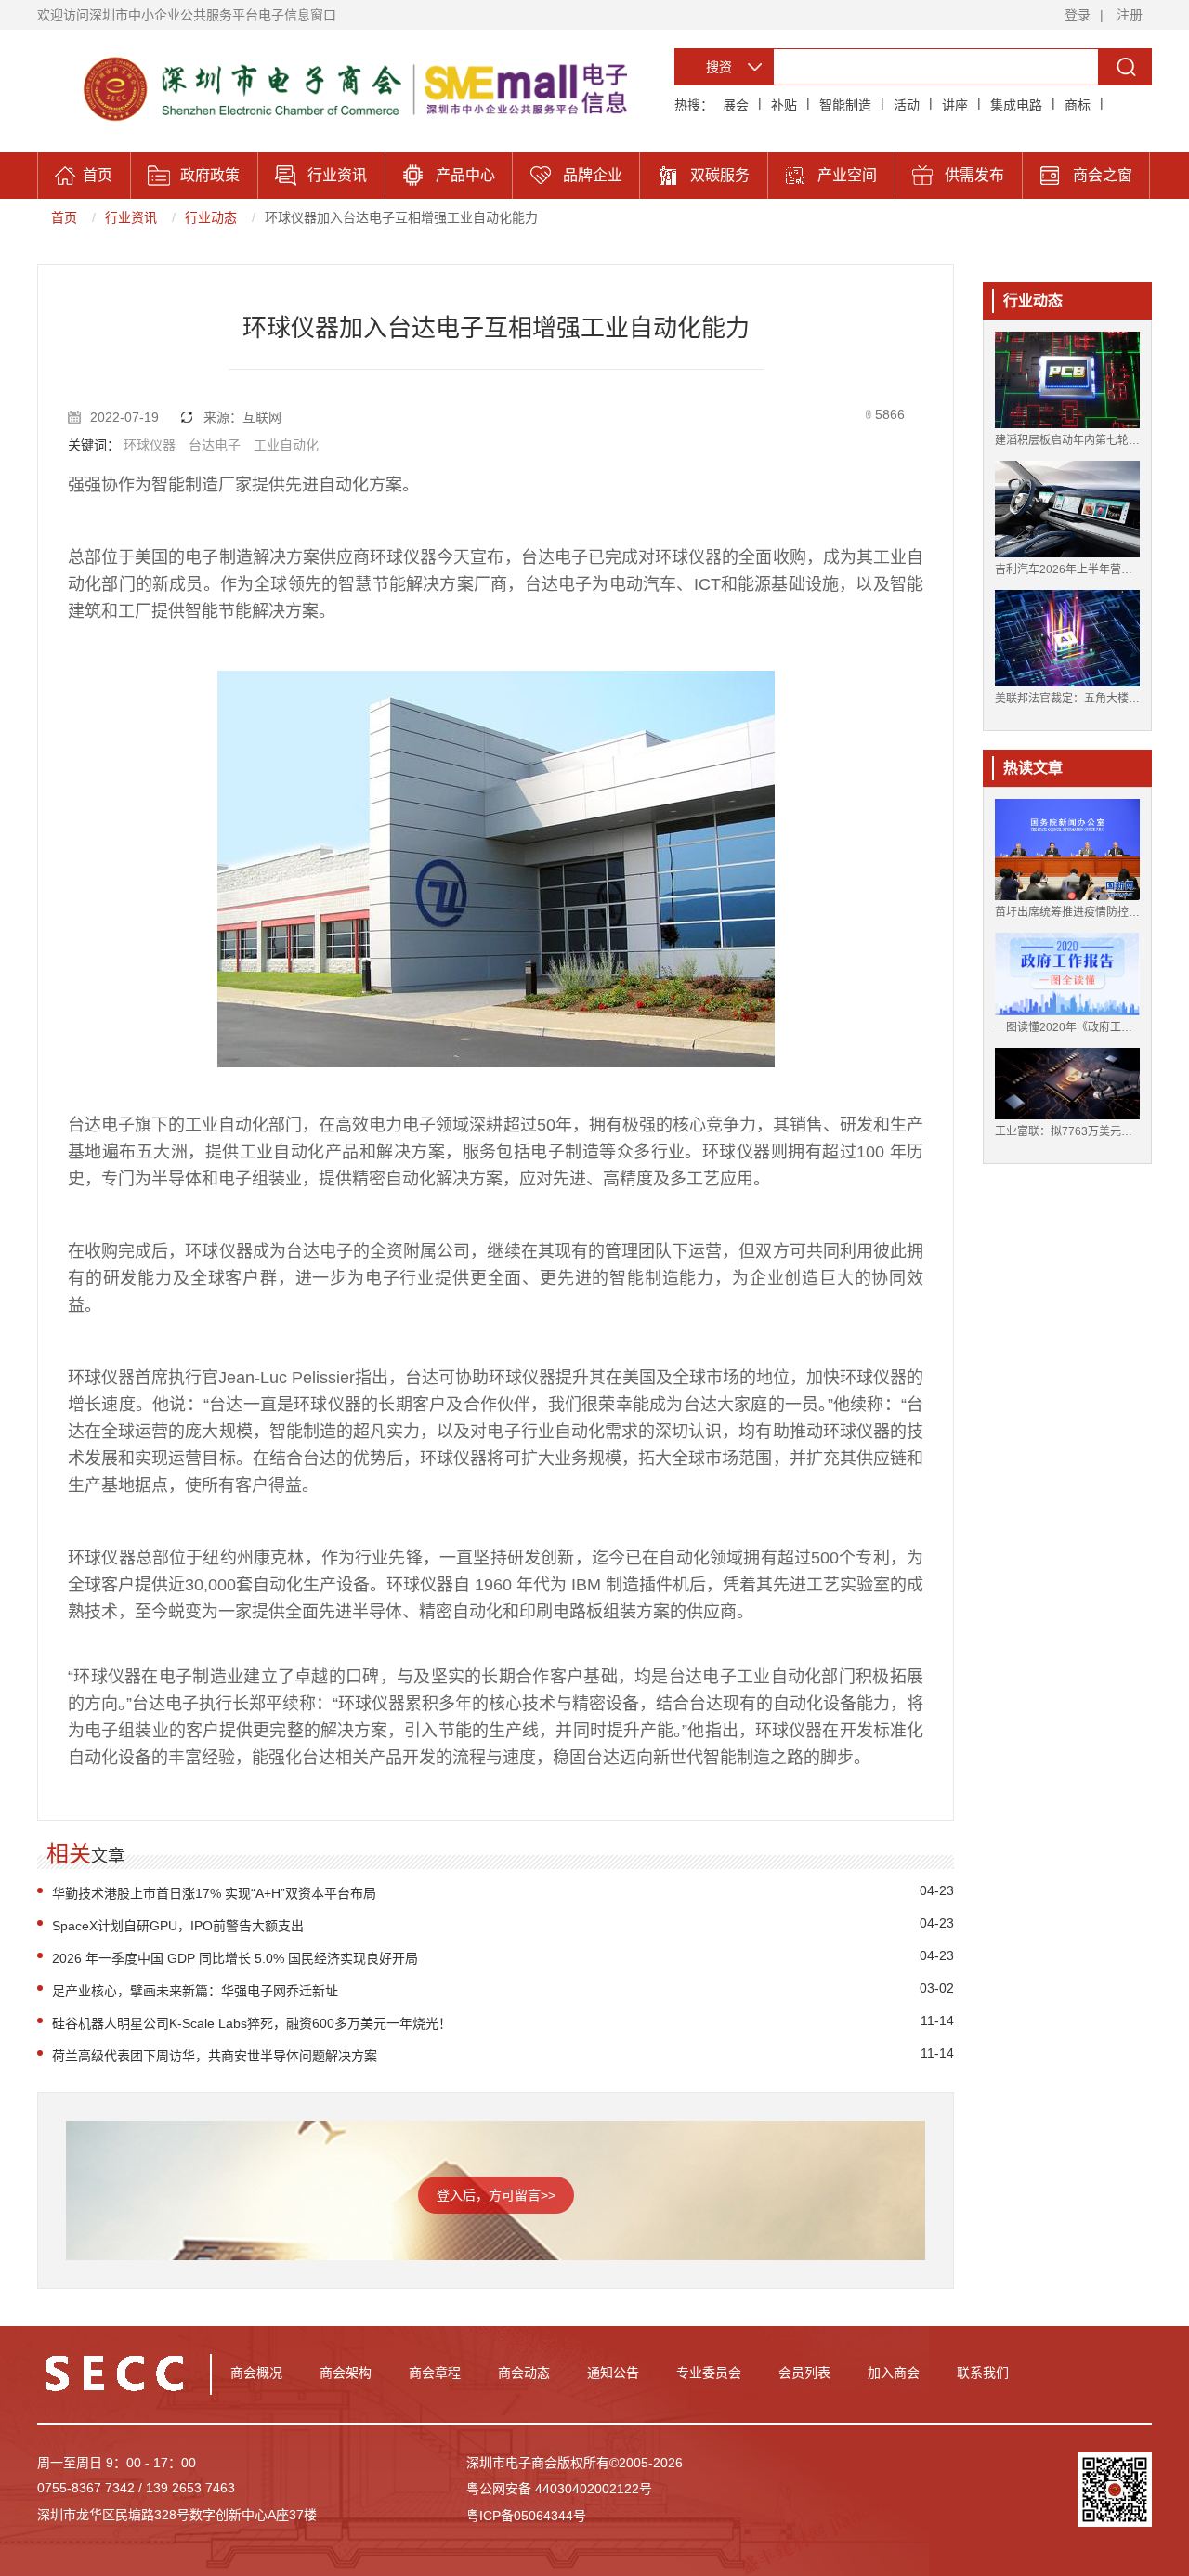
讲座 (955, 105)
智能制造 (845, 105)
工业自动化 (286, 445)
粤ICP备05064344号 (526, 2516)
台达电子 (215, 445)
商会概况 (256, 2373)
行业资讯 (131, 217)
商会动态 (524, 2373)
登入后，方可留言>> (496, 2195)
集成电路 (1016, 105)
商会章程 (435, 2373)
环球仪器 (150, 445)
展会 (736, 105)
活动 (907, 105)
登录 (1078, 15)
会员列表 (804, 2373)
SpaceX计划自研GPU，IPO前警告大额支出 (178, 1926)
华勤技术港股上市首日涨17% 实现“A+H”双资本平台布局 (214, 1893)
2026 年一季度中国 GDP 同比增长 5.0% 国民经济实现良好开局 (235, 1958)
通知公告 (613, 2373)
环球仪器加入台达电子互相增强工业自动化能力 (401, 217)
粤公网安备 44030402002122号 (559, 2489)
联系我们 (983, 2373)
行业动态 (211, 217)
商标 (1078, 105)
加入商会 (894, 2373)
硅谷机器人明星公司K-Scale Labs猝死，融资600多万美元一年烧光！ (252, 2023)
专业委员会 (709, 2373)
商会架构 (346, 2373)
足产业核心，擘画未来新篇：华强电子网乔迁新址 (195, 1991)
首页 (64, 217)
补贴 (784, 105)
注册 (1130, 15)
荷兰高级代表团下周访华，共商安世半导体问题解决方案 (215, 2056)
